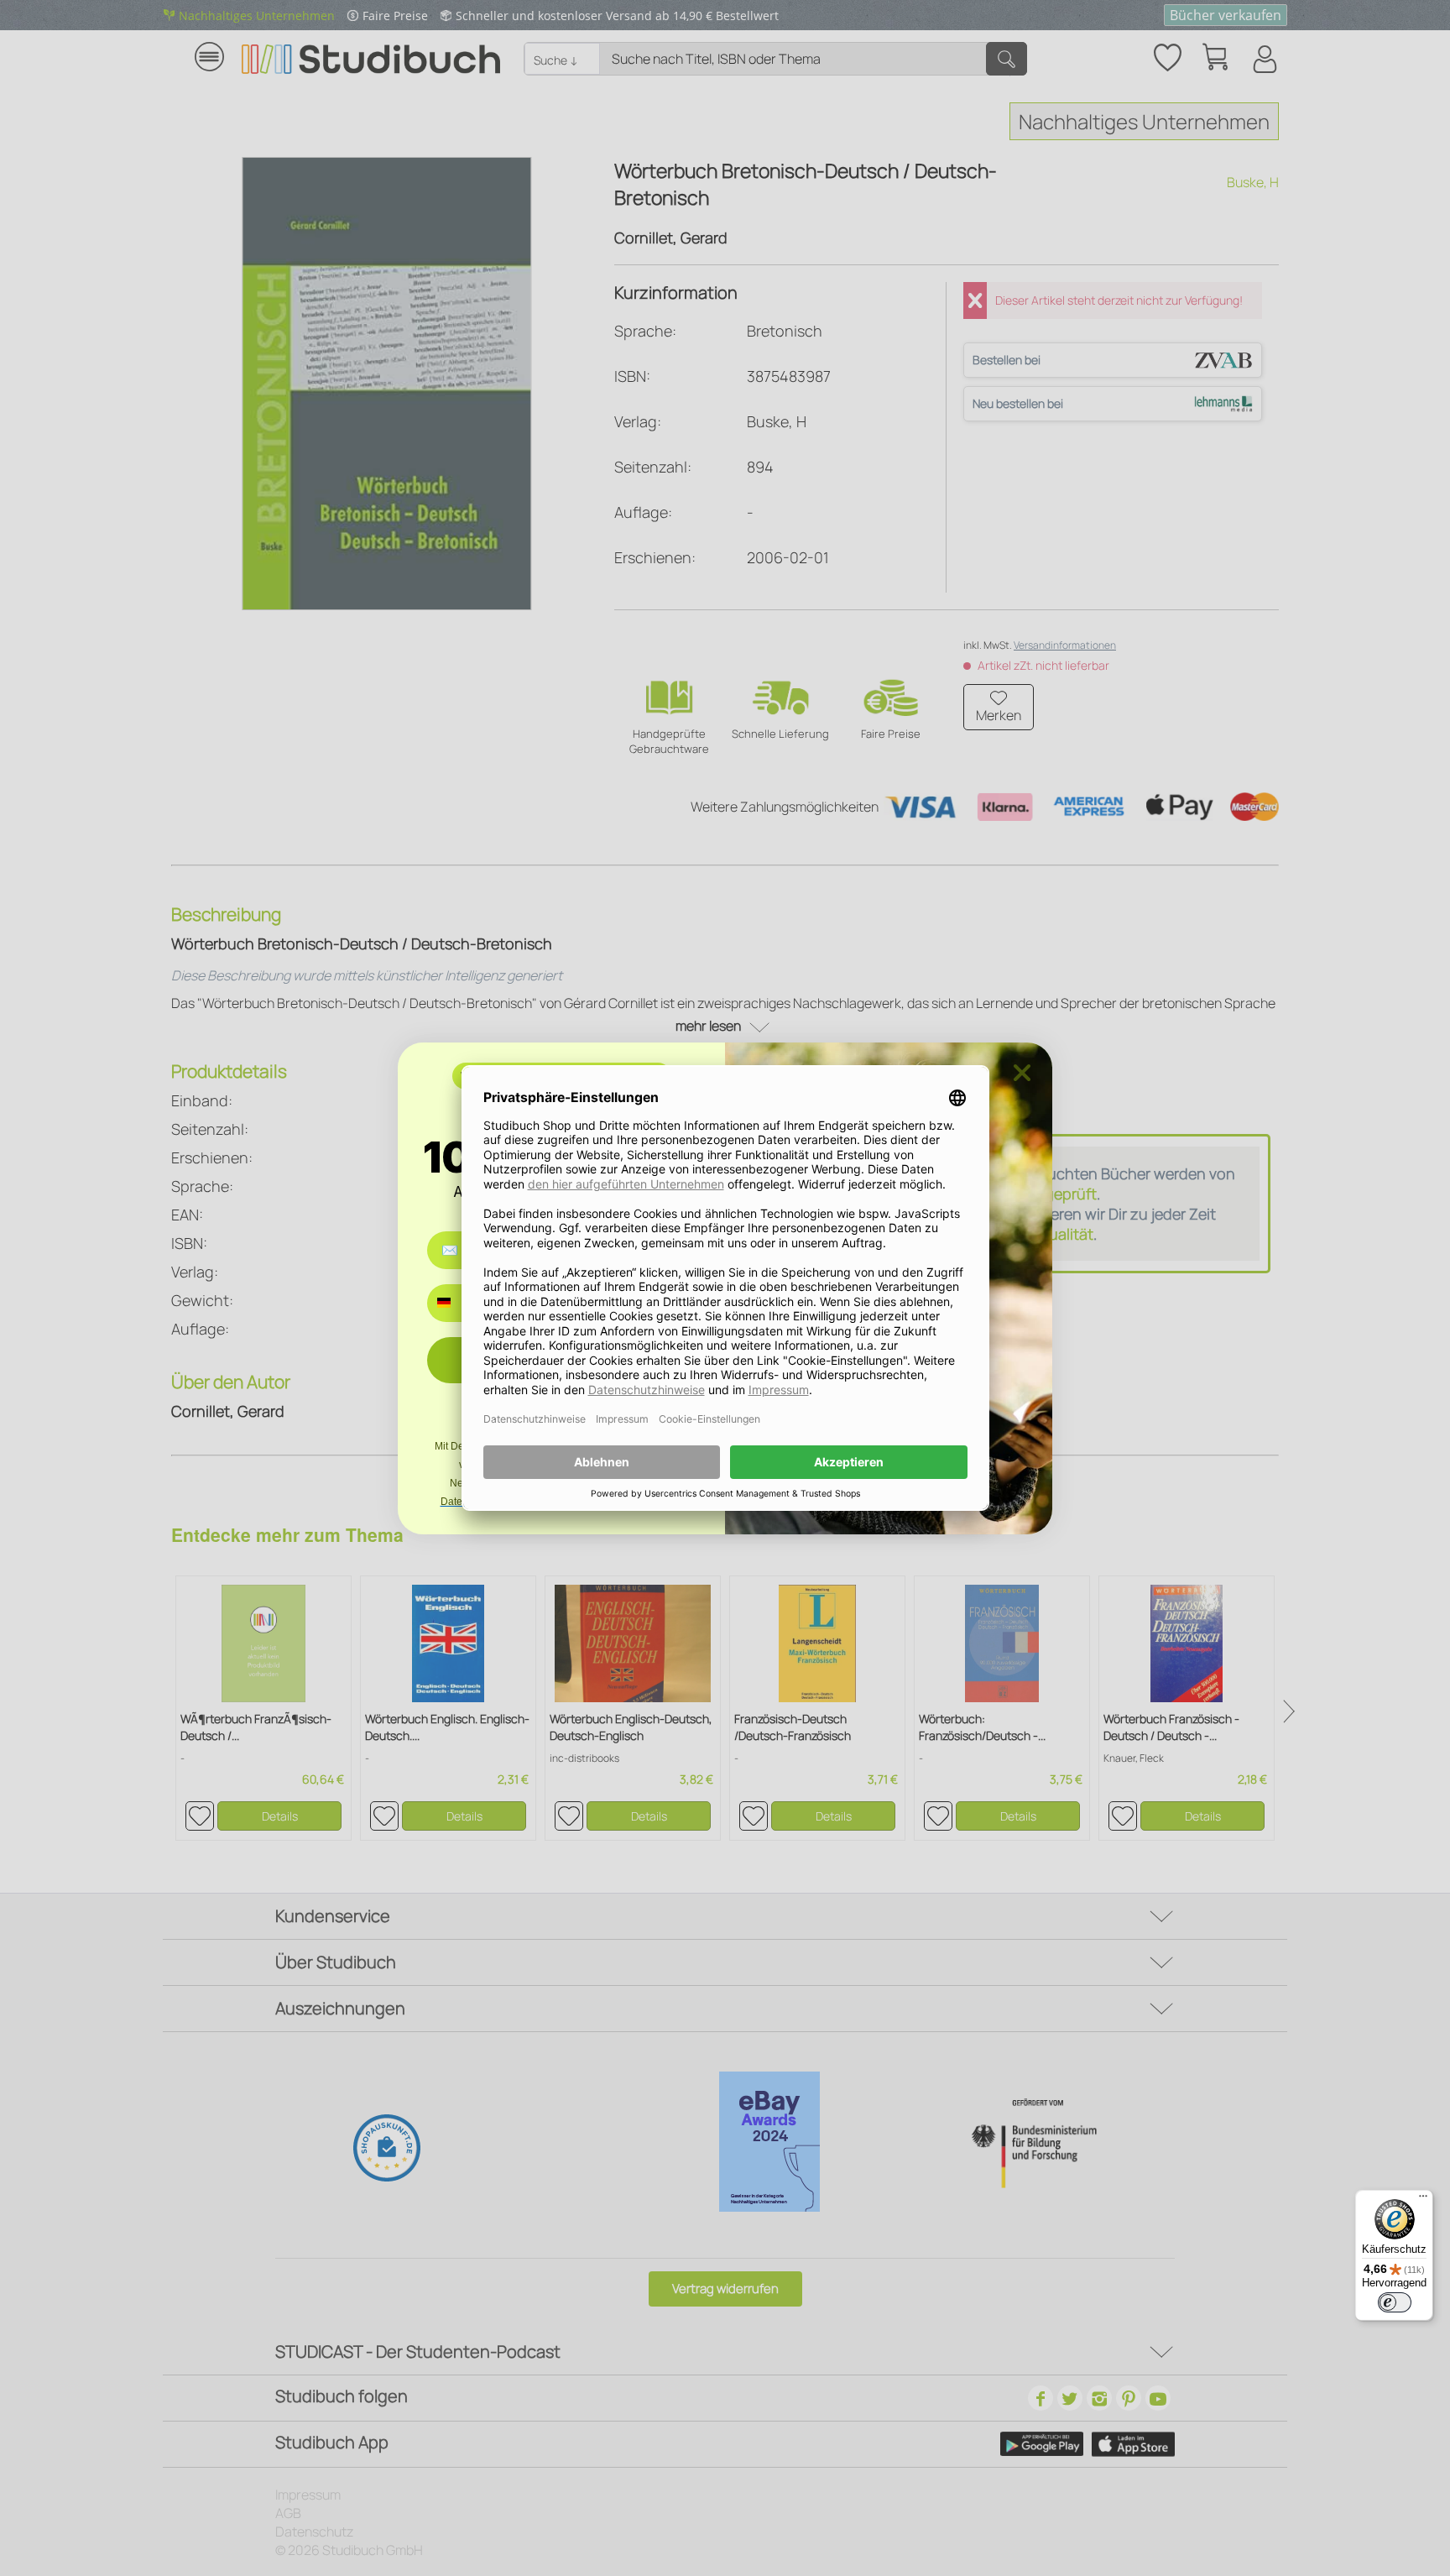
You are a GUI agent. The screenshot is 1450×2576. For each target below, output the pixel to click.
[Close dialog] (1022, 1073)
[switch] (1395, 2302)
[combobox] (456, 1303)
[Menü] (1423, 2200)
